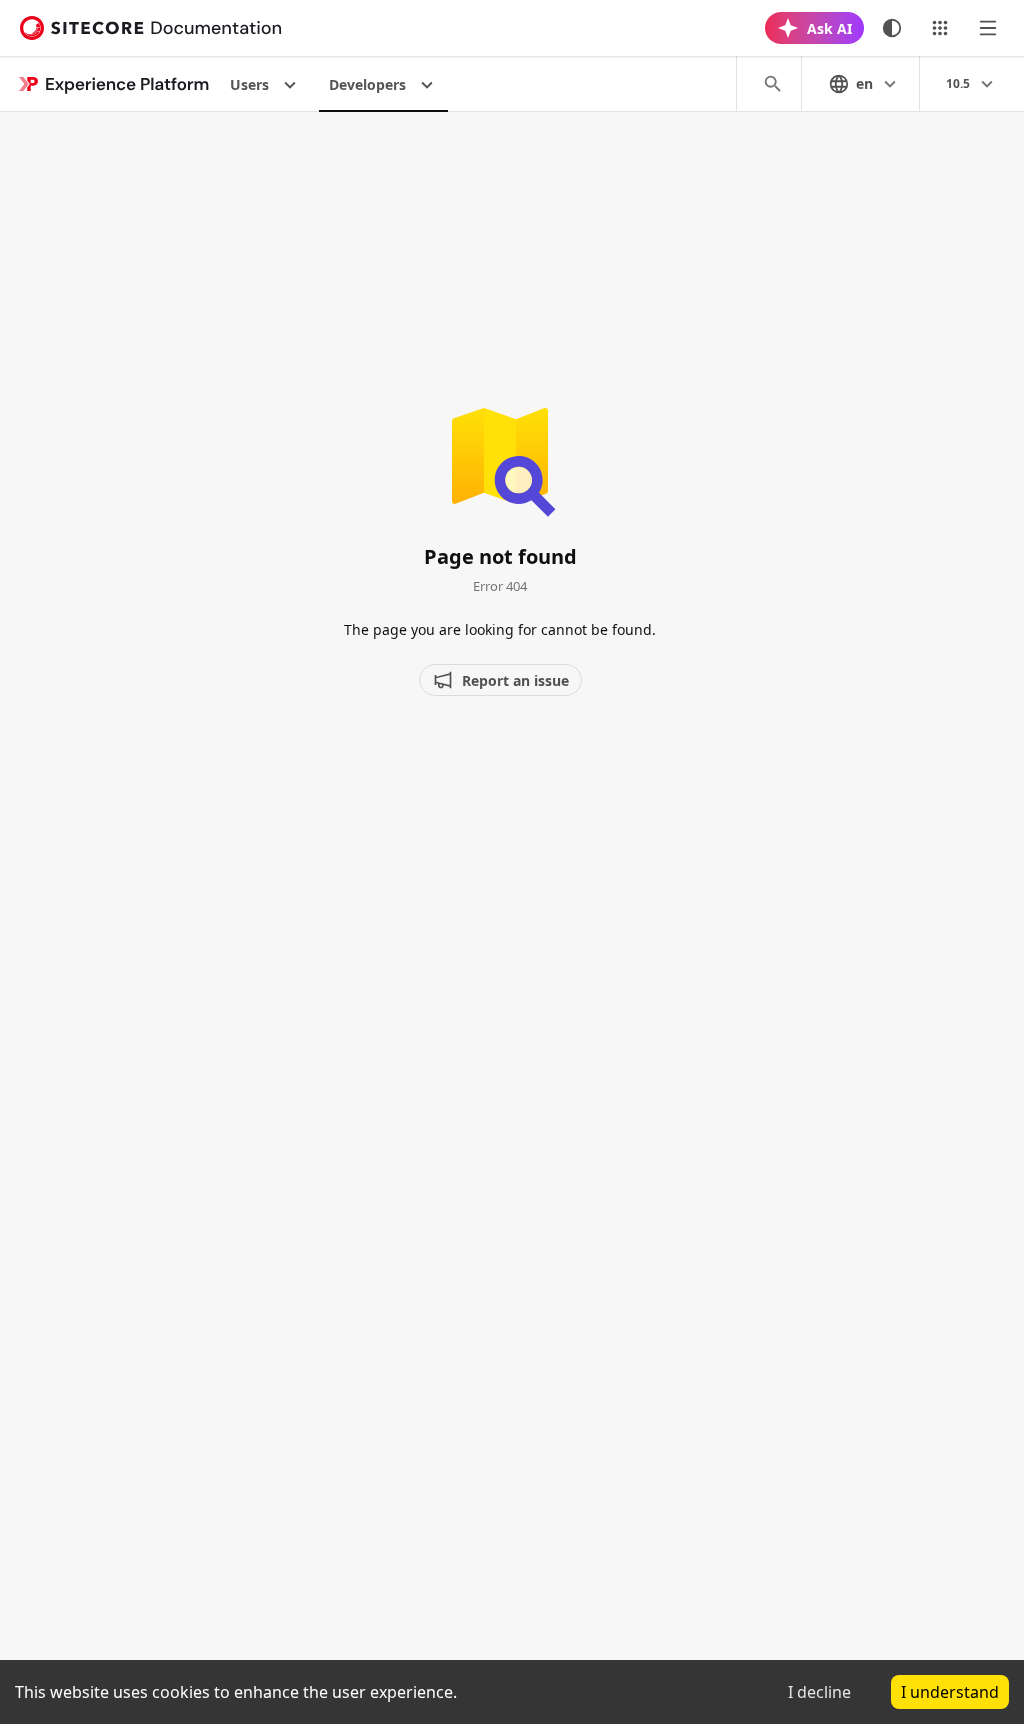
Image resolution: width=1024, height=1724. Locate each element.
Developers (367, 84)
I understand (950, 1692)
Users (249, 84)
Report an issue (515, 680)
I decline (819, 1692)
